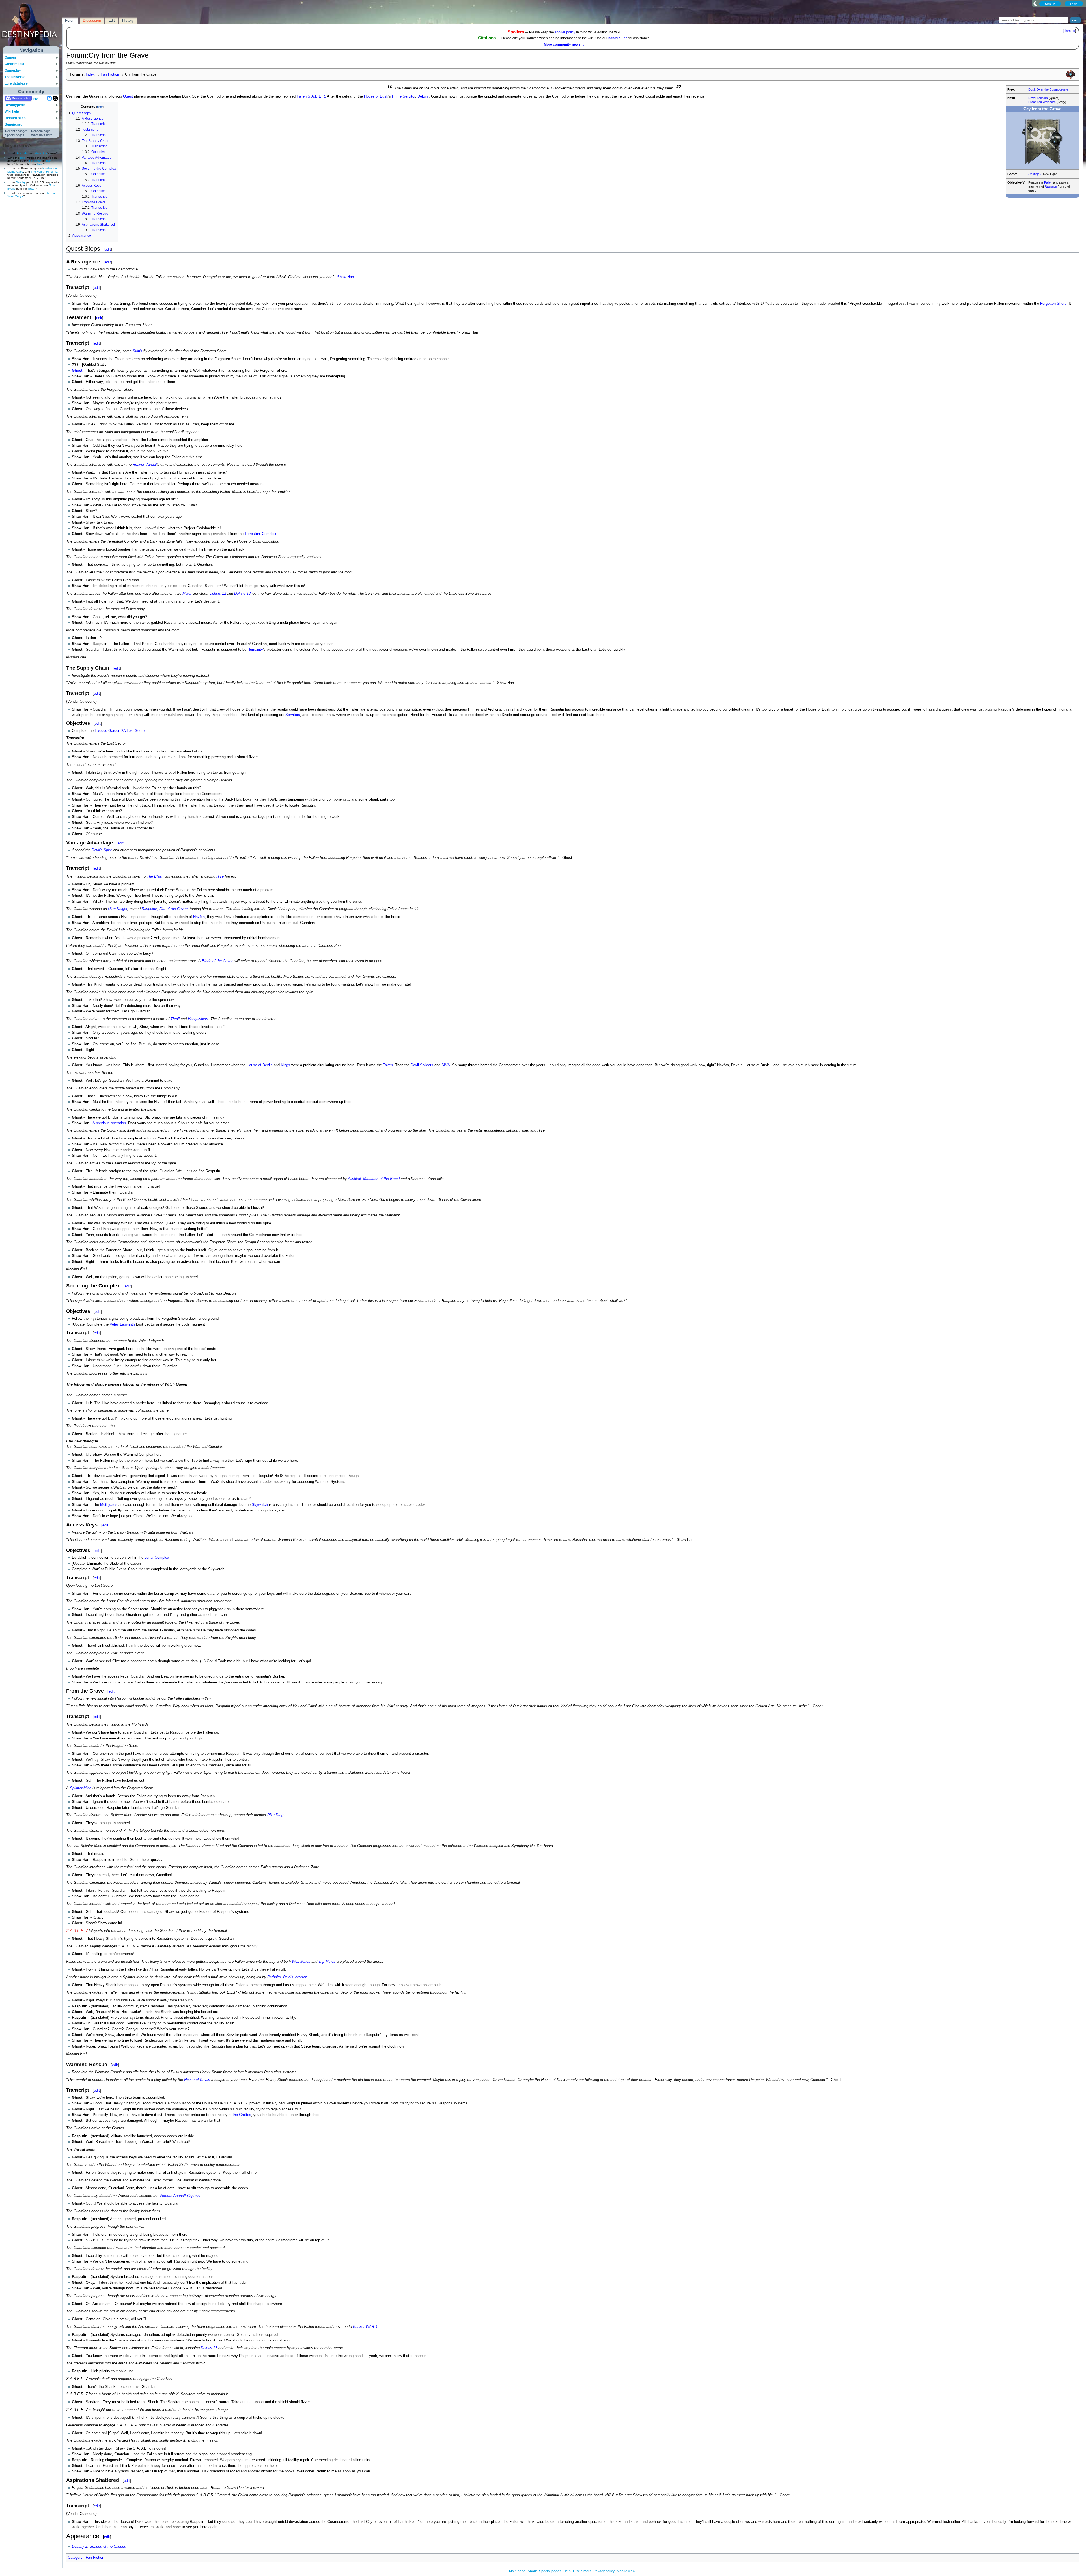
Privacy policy (604, 2571)
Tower (32, 189)
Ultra (112, 909)
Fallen (1048, 182)
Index (90, 74)
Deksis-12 (218, 594)
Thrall (175, 1019)
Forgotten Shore (1053, 304)
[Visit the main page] (31, 26)
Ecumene (35, 161)
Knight (122, 909)
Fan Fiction (110, 74)
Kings (285, 1065)
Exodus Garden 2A (110, 731)
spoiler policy (565, 32)
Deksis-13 (242, 594)
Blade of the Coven (218, 961)
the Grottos (242, 2115)
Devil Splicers (422, 1065)
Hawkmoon (50, 168)
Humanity (255, 650)
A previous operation (109, 1123)
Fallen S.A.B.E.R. (311, 96)
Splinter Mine (81, 1788)
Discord (18, 98)
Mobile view (626, 2571)
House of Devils (260, 1065)
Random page (41, 131)
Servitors (293, 715)
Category (75, 2558)
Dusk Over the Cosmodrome (1048, 89)
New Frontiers (1038, 98)
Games (10, 57)
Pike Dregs (276, 1815)
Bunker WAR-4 (365, 2327)
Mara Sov (41, 153)
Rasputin (1051, 186)
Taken (388, 1065)
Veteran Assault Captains (180, 2196)
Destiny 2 (1035, 174)
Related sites (15, 118)
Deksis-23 (209, 2348)
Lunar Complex (157, 1558)
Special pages (15, 135)
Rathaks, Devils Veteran (287, 1977)
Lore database (16, 83)
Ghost (77, 371)
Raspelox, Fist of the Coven (165, 909)
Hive (23, 158)
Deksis (423, 96)
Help (567, 2571)
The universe (15, 77)
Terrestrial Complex (260, 534)
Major (187, 594)
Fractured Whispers (1042, 102)
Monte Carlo (15, 172)
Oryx (48, 161)
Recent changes (16, 131)
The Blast (155, 876)
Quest (128, 96)
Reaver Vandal (145, 465)
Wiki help (12, 111)
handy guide (618, 38)
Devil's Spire (102, 850)
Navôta (199, 917)
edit (108, 249)
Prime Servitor (404, 96)
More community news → (564, 44)
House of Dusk (376, 96)
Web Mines (301, 1962)
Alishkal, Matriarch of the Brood (374, 1179)
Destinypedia (15, 105)
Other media (14, 64)
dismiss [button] (1069, 31)
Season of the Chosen (108, 2547)
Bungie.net (13, 124)
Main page (517, 2571)
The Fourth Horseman (45, 172)
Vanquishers (198, 1019)
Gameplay (13, 70)
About (532, 2571)
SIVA (446, 1065)
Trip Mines (327, 1962)
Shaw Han (345, 277)
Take (40, 164)
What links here (42, 135)
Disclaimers (582, 2571)
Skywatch (260, 1505)
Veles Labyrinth (122, 1324)
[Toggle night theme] (1036, 3)
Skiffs (137, 351)
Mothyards (109, 1505)
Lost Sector (136, 731)
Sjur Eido (22, 153)
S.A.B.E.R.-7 (77, 1931)
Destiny (21, 182)
